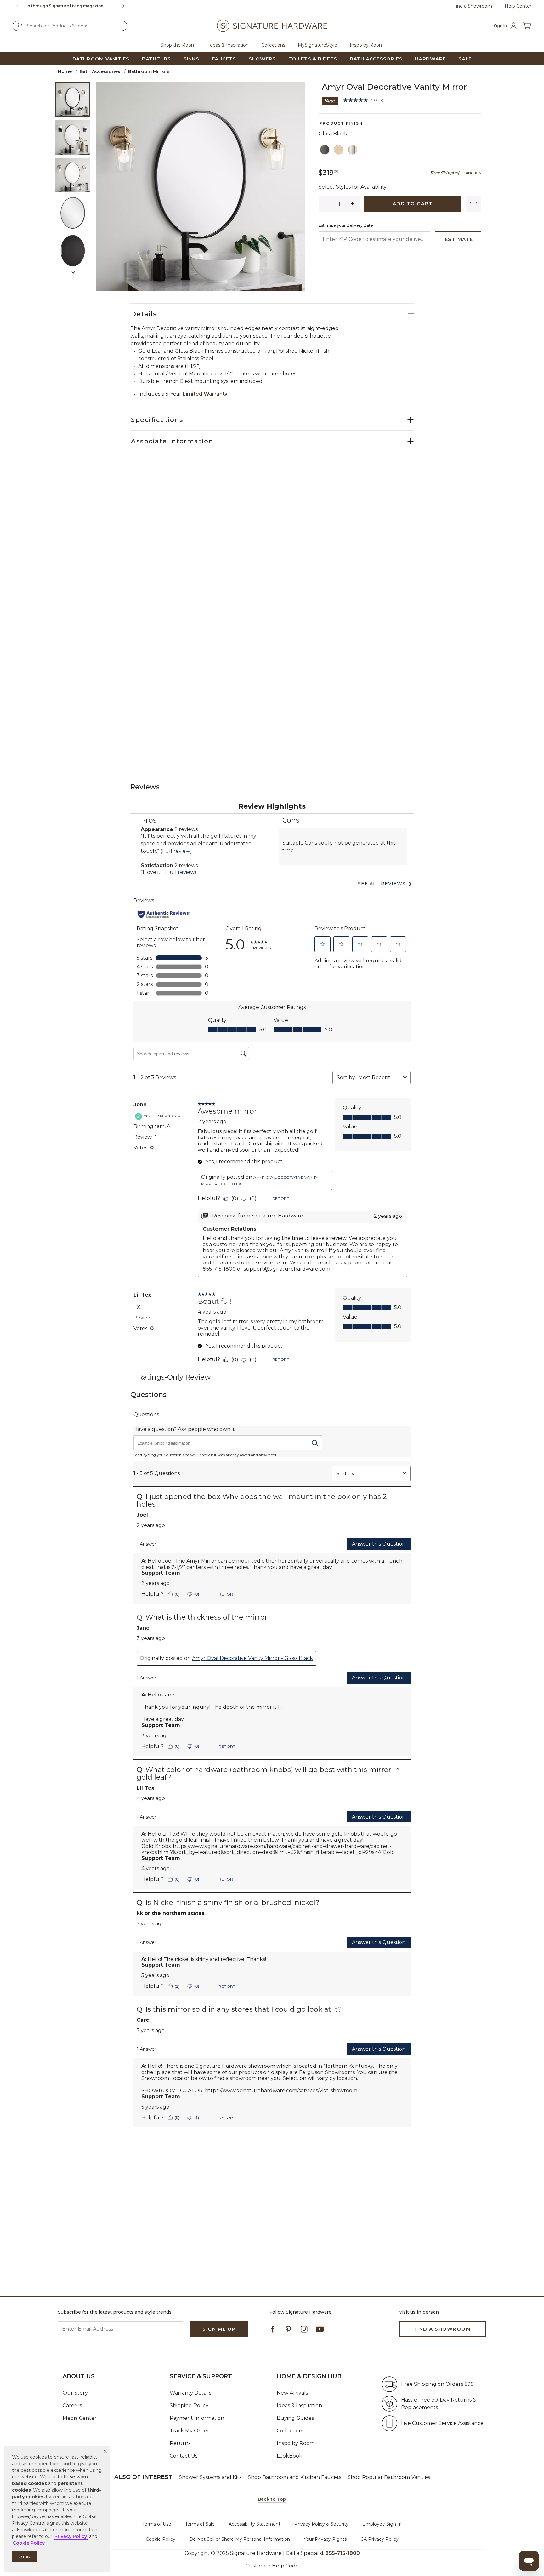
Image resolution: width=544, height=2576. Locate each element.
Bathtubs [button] (156, 59)
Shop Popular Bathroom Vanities (389, 2477)
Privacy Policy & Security (321, 2524)
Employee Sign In (382, 2524)
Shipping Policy (189, 2405)
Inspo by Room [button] (367, 45)
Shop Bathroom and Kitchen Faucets (295, 2477)
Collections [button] (273, 45)
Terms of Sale (200, 2524)
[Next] (126, 6)
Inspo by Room (296, 2443)
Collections (291, 2431)
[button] (105, 2451)
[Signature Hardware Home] (272, 26)
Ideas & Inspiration (299, 2405)
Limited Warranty (205, 394)
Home (65, 71)
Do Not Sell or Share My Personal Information (240, 2539)
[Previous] (17, 6)
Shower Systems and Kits (210, 2477)
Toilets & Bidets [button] (313, 59)
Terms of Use (157, 2524)
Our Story (75, 2393)
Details (470, 173)
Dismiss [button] (24, 2557)
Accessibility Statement (255, 2524)
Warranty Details (190, 2393)
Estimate (459, 239)
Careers (72, 2405)
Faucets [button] (224, 59)
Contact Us (184, 2456)
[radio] (325, 150)
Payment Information (197, 2418)
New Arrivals (292, 2393)
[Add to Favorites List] (473, 204)
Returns (180, 2443)
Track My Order (190, 2431)
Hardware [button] (430, 59)
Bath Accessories (100, 71)
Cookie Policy (161, 2539)
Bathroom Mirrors (149, 71)
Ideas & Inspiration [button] (229, 45)
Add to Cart (413, 204)
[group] (72, 6)
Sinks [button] (191, 59)
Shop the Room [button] (178, 45)
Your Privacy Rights (325, 2539)
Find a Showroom (473, 6)
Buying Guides (295, 2418)
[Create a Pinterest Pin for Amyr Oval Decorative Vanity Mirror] (330, 100)
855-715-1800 (91, 6)
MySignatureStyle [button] (317, 45)
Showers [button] (262, 59)
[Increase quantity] (353, 204)
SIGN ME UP (219, 2329)
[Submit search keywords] (20, 26)
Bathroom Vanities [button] (101, 59)
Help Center (518, 6)
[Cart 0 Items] (527, 26)
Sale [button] (465, 59)
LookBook (289, 2456)
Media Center (80, 2418)
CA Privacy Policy (380, 2539)
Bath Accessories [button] (376, 59)
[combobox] (70, 26)
